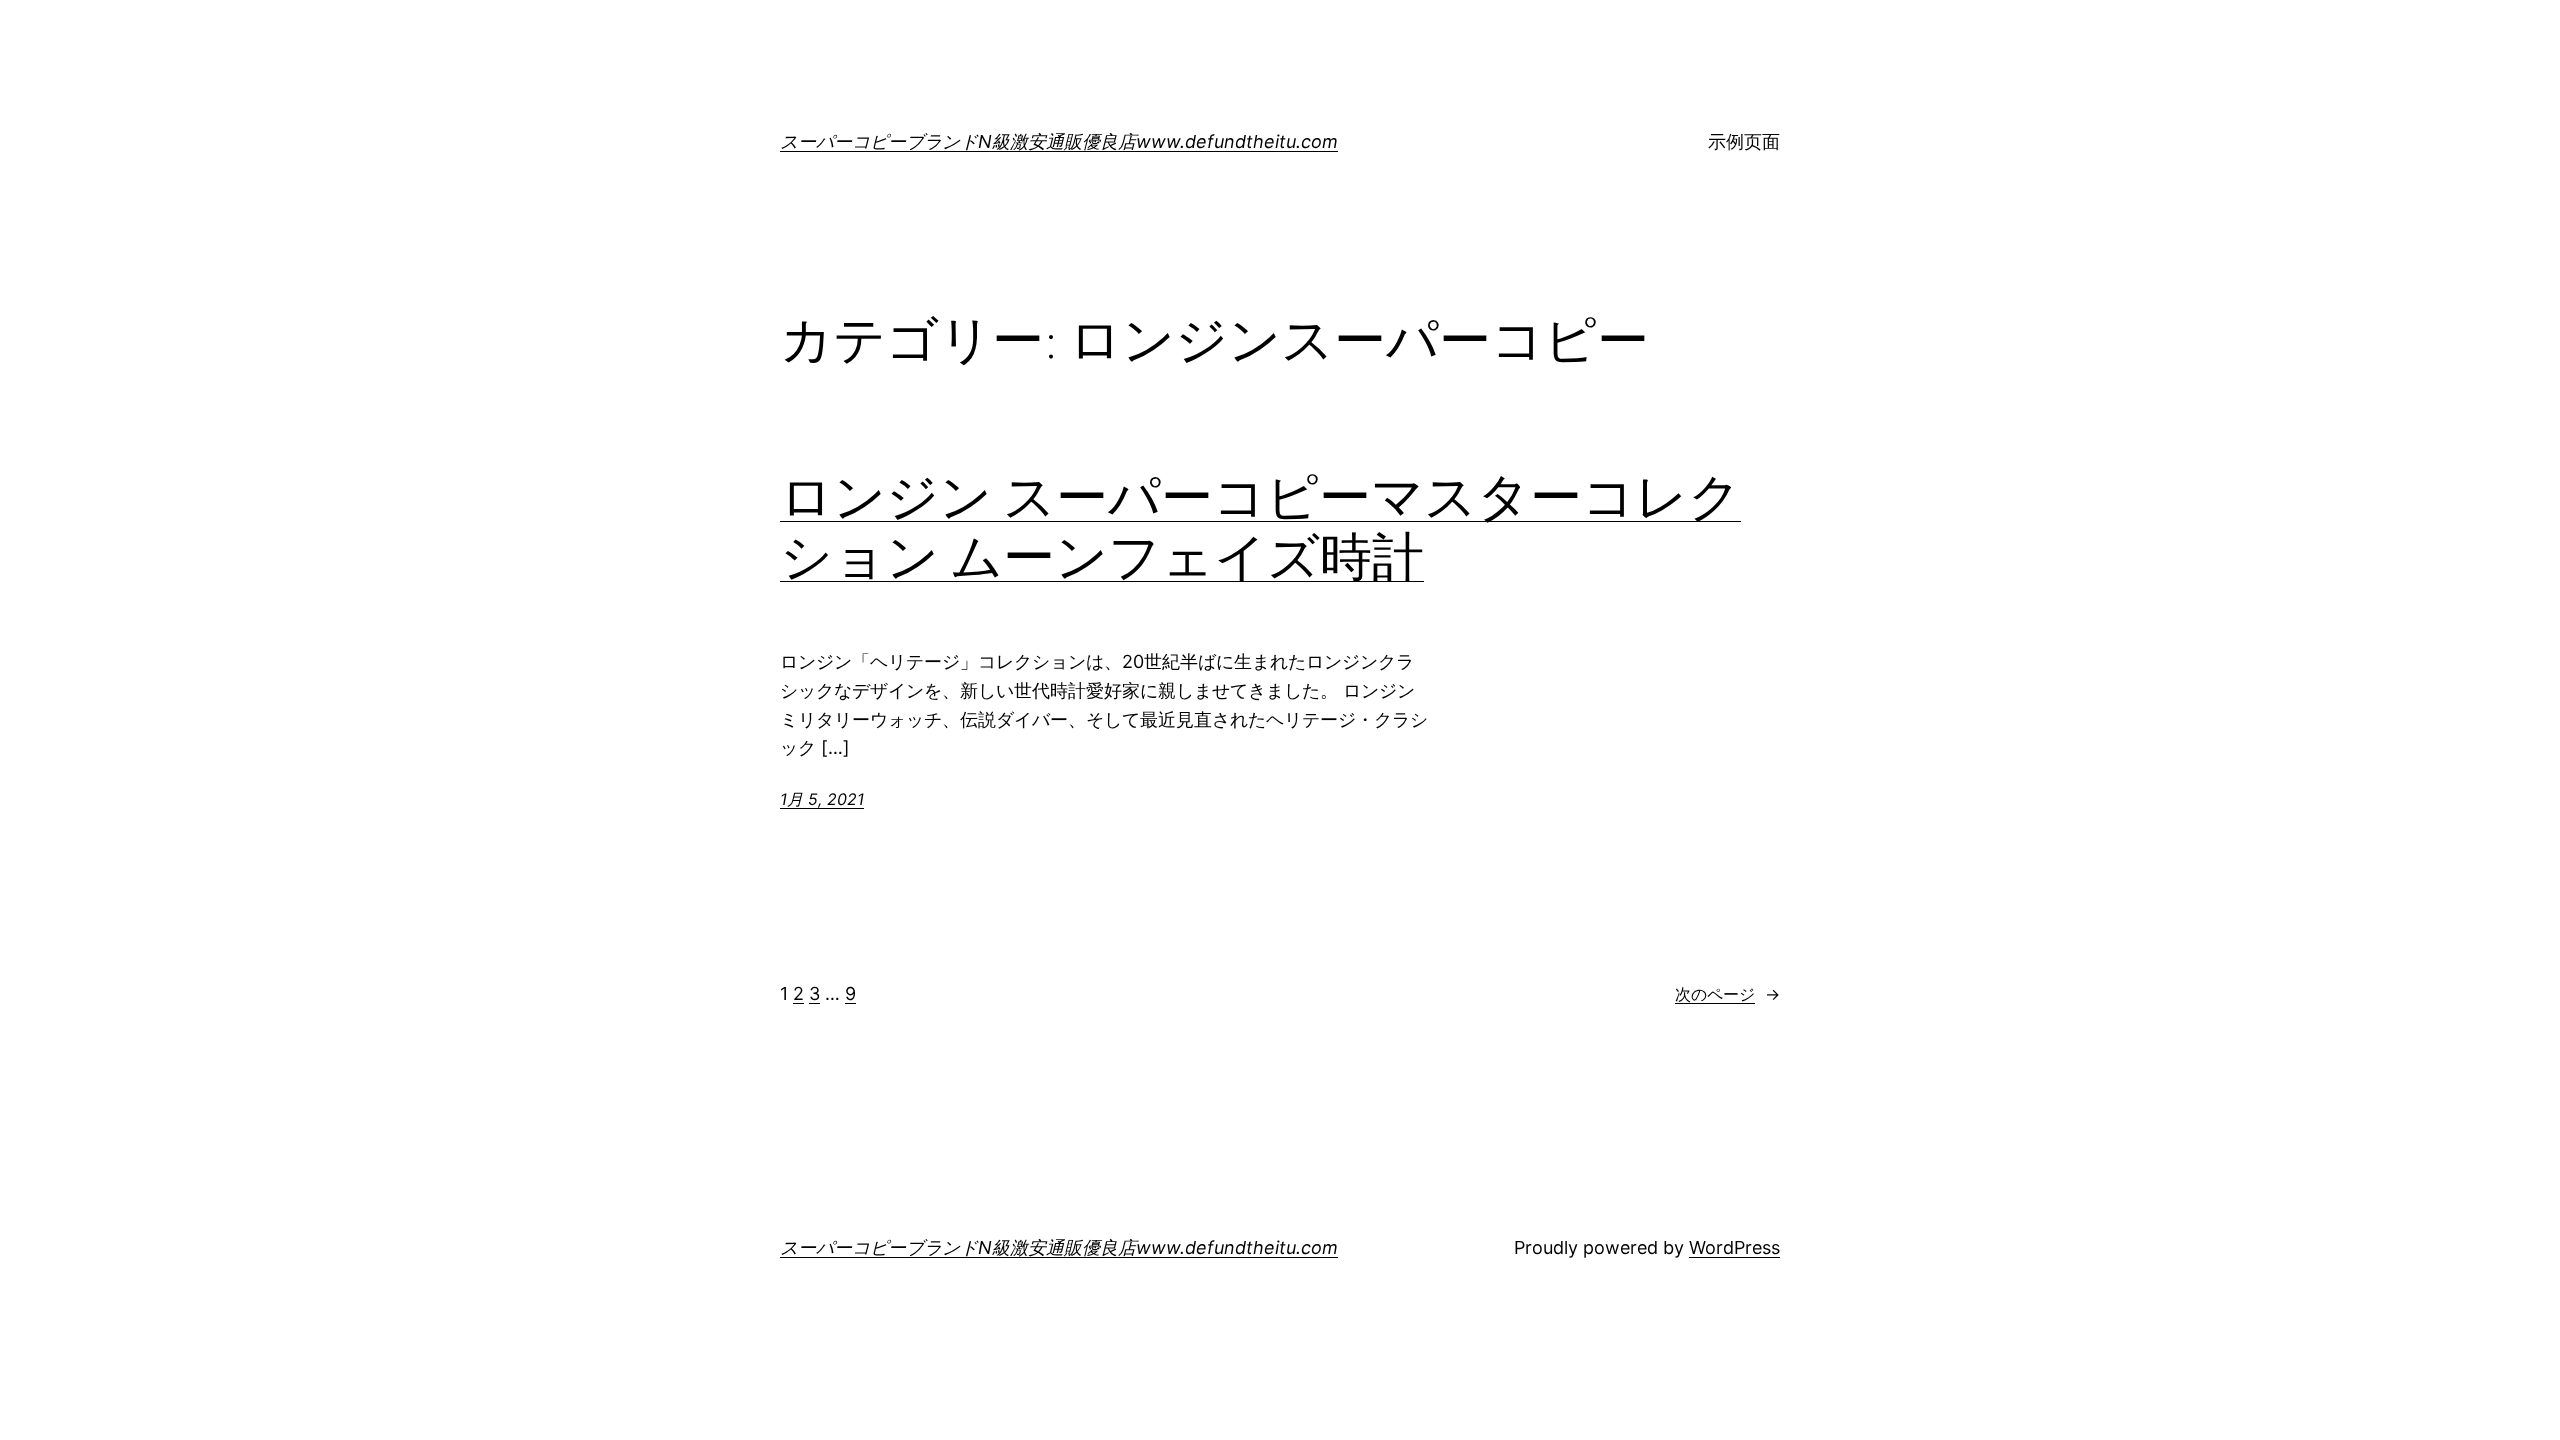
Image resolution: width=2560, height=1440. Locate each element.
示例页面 (1744, 141)
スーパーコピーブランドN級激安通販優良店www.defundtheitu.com (1059, 141)
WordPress (1734, 1247)
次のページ (1727, 994)
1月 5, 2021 (822, 799)
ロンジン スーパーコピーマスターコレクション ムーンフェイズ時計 (1260, 527)
